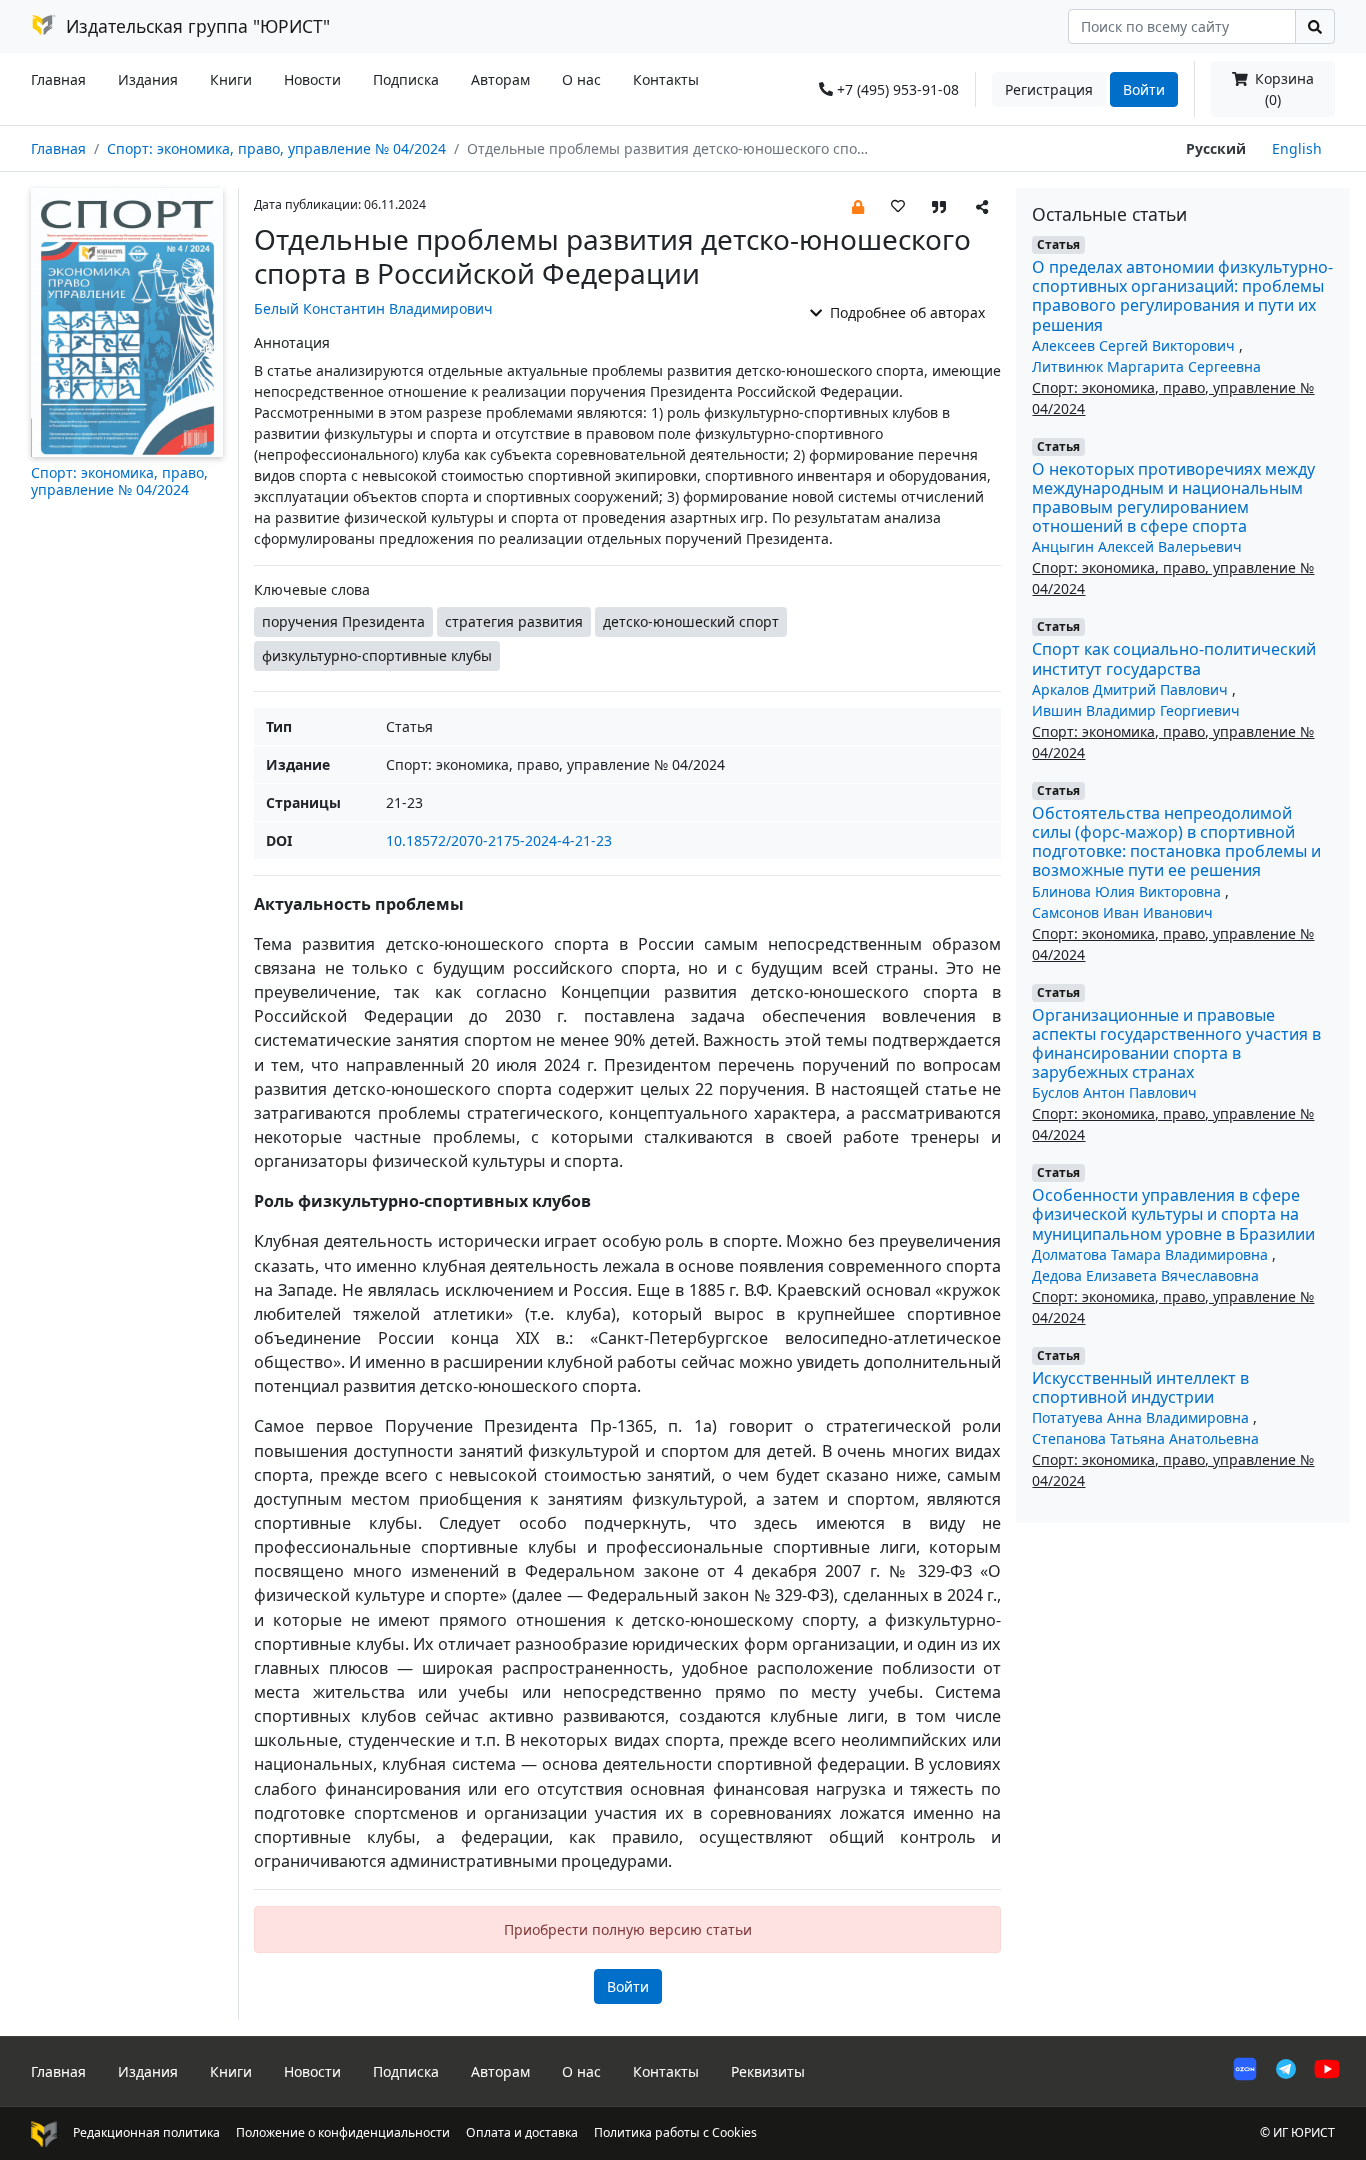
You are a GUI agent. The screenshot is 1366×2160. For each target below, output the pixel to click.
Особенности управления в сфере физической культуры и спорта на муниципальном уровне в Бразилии (1173, 1214)
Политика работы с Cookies (675, 2132)
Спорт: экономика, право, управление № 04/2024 (276, 148)
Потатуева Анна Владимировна (1142, 1417)
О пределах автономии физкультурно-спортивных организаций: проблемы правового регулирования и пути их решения (1182, 296)
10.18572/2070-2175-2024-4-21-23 (499, 840)
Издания (148, 79)
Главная (58, 79)
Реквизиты (768, 2071)
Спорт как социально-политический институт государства (1174, 658)
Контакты (666, 79)
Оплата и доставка (522, 2132)
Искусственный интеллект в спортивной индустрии (1140, 1387)
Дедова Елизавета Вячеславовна (1145, 1275)
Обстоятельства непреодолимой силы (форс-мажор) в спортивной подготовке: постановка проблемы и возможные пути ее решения (1176, 842)
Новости (312, 79)
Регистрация (1049, 89)
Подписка (406, 79)
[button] (858, 205)
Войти (1144, 89)
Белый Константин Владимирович (373, 308)
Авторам (500, 79)
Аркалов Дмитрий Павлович (1132, 689)
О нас (581, 79)
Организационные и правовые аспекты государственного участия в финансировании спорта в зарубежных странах (1176, 1044)
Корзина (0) (1282, 89)
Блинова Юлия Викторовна (1128, 891)
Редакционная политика (146, 2132)
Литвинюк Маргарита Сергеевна (1146, 366)
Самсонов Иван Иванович (1122, 912)
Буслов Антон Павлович (1114, 1092)
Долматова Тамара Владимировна (1152, 1254)
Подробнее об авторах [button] (905, 312)
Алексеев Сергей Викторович (1135, 345)
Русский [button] (1216, 148)
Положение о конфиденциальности (343, 2132)
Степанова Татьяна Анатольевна (1145, 1438)
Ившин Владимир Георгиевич (1136, 710)
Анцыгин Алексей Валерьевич (1137, 546)
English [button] (1297, 148)
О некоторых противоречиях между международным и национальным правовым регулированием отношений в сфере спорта (1173, 498)
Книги (231, 79)
